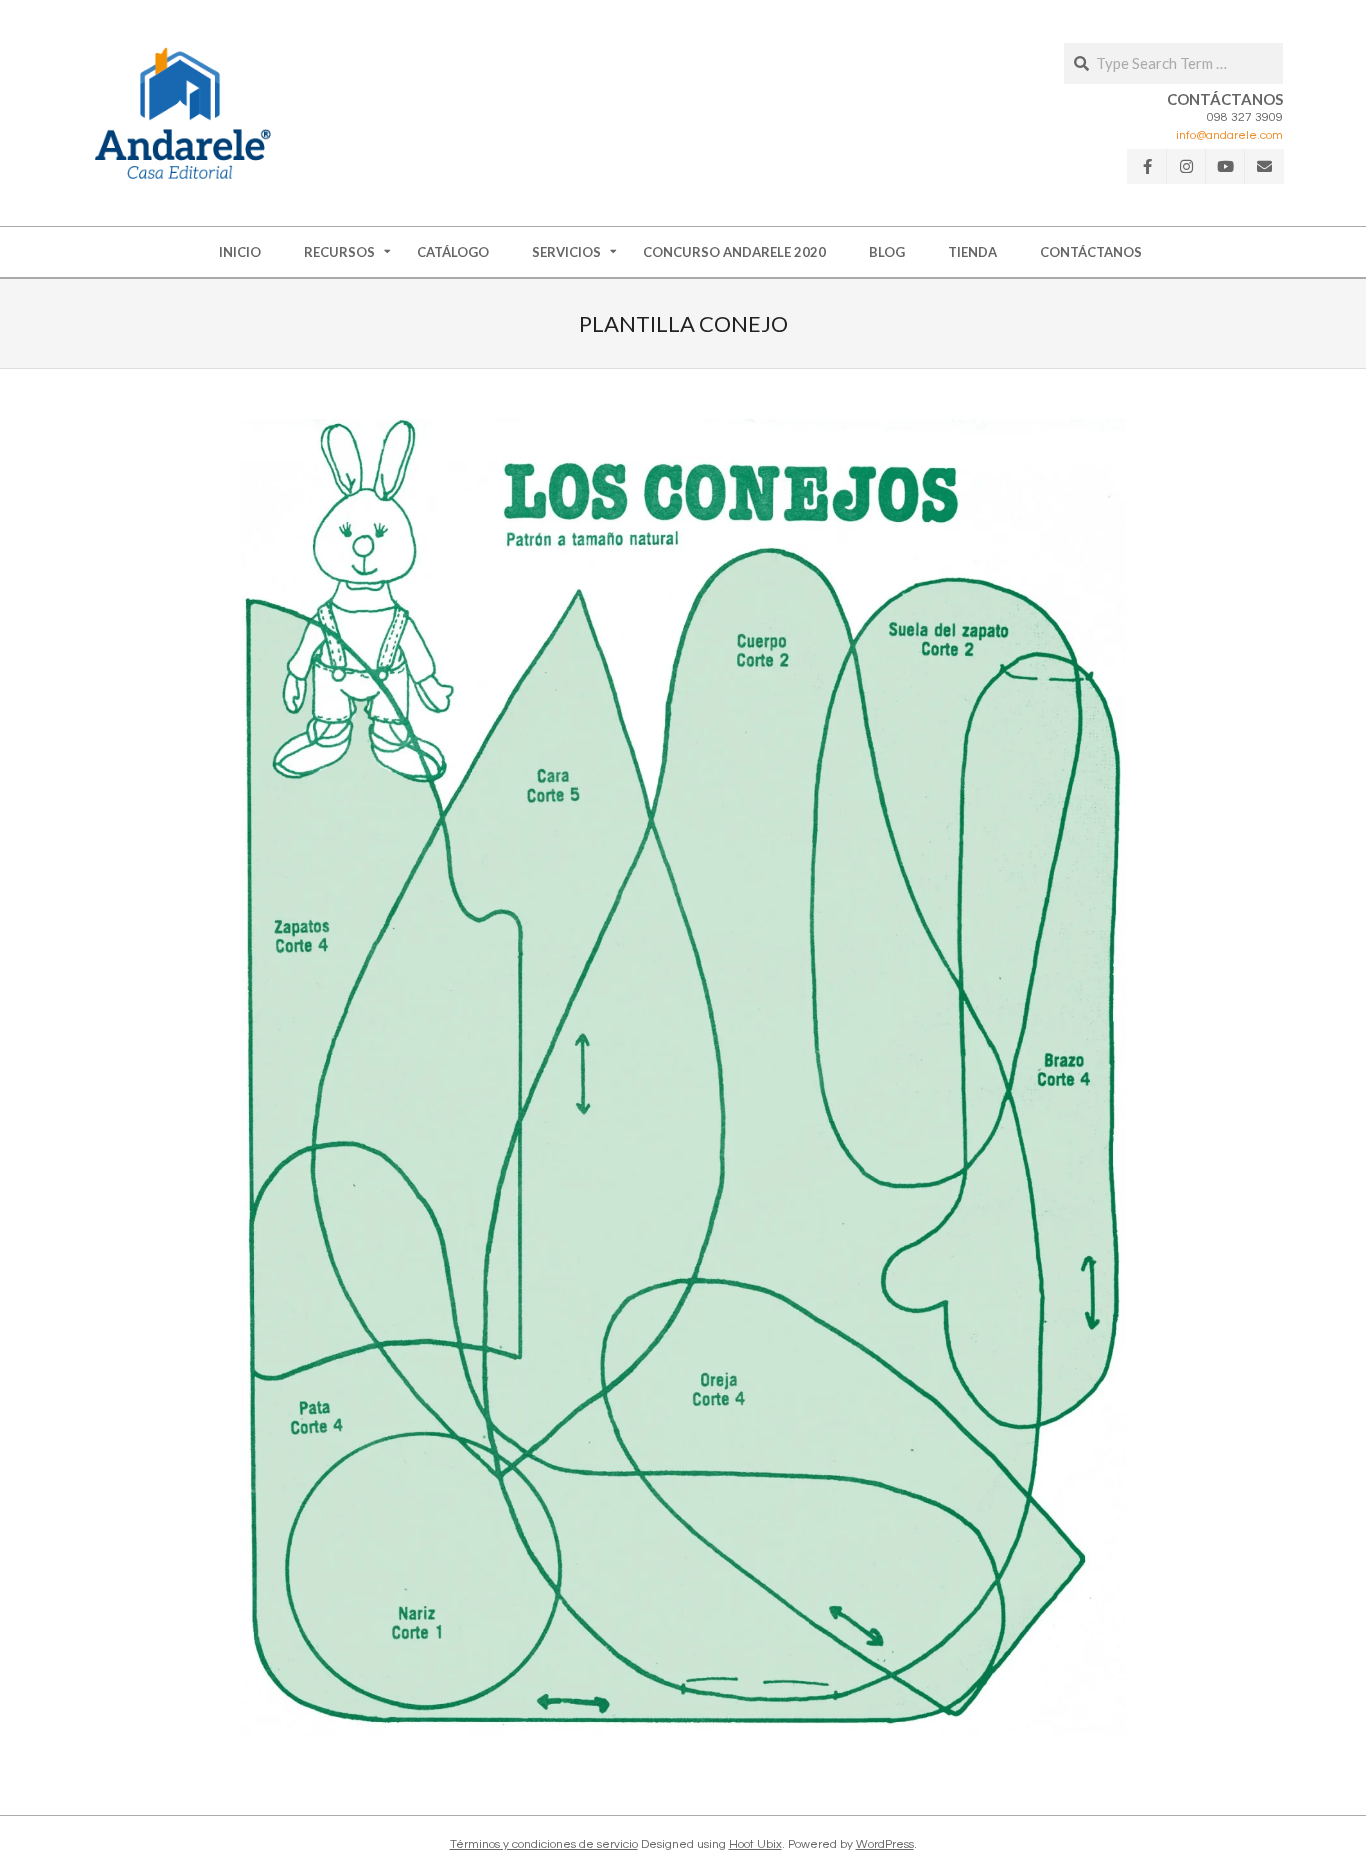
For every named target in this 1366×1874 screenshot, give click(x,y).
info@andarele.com (1229, 135)
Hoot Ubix (755, 1844)
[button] (183, 113)
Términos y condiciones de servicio (544, 1844)
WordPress (885, 1844)
